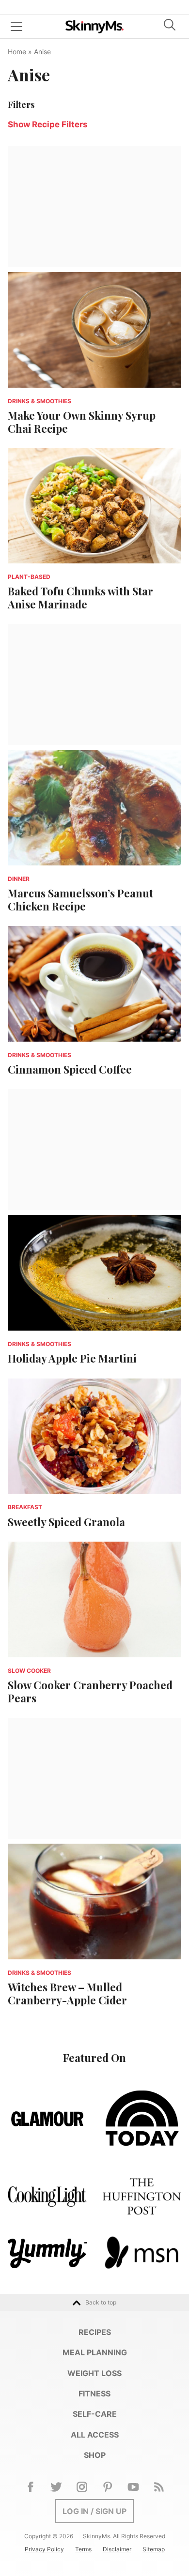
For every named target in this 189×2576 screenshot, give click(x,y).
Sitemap (154, 2549)
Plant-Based (29, 577)
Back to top (101, 2302)
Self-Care (95, 2414)
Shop (95, 2455)
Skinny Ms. (94, 27)
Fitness (94, 2394)
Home (17, 52)
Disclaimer (117, 2549)
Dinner (19, 879)
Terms (83, 2549)
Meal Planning (95, 2352)
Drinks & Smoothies (39, 401)
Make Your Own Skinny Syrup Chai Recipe (82, 422)
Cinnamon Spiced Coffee (70, 1069)
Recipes (95, 2332)
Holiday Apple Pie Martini (72, 1358)
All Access (95, 2435)
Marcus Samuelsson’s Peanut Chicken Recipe (80, 899)
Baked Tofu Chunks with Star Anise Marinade (80, 597)
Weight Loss (94, 2373)
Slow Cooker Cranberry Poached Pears (90, 1691)
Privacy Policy (44, 2549)
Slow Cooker (29, 1671)
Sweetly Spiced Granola (66, 1522)
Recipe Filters (48, 124)
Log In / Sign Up (94, 2511)
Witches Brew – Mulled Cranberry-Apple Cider (67, 1993)
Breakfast (25, 1507)
